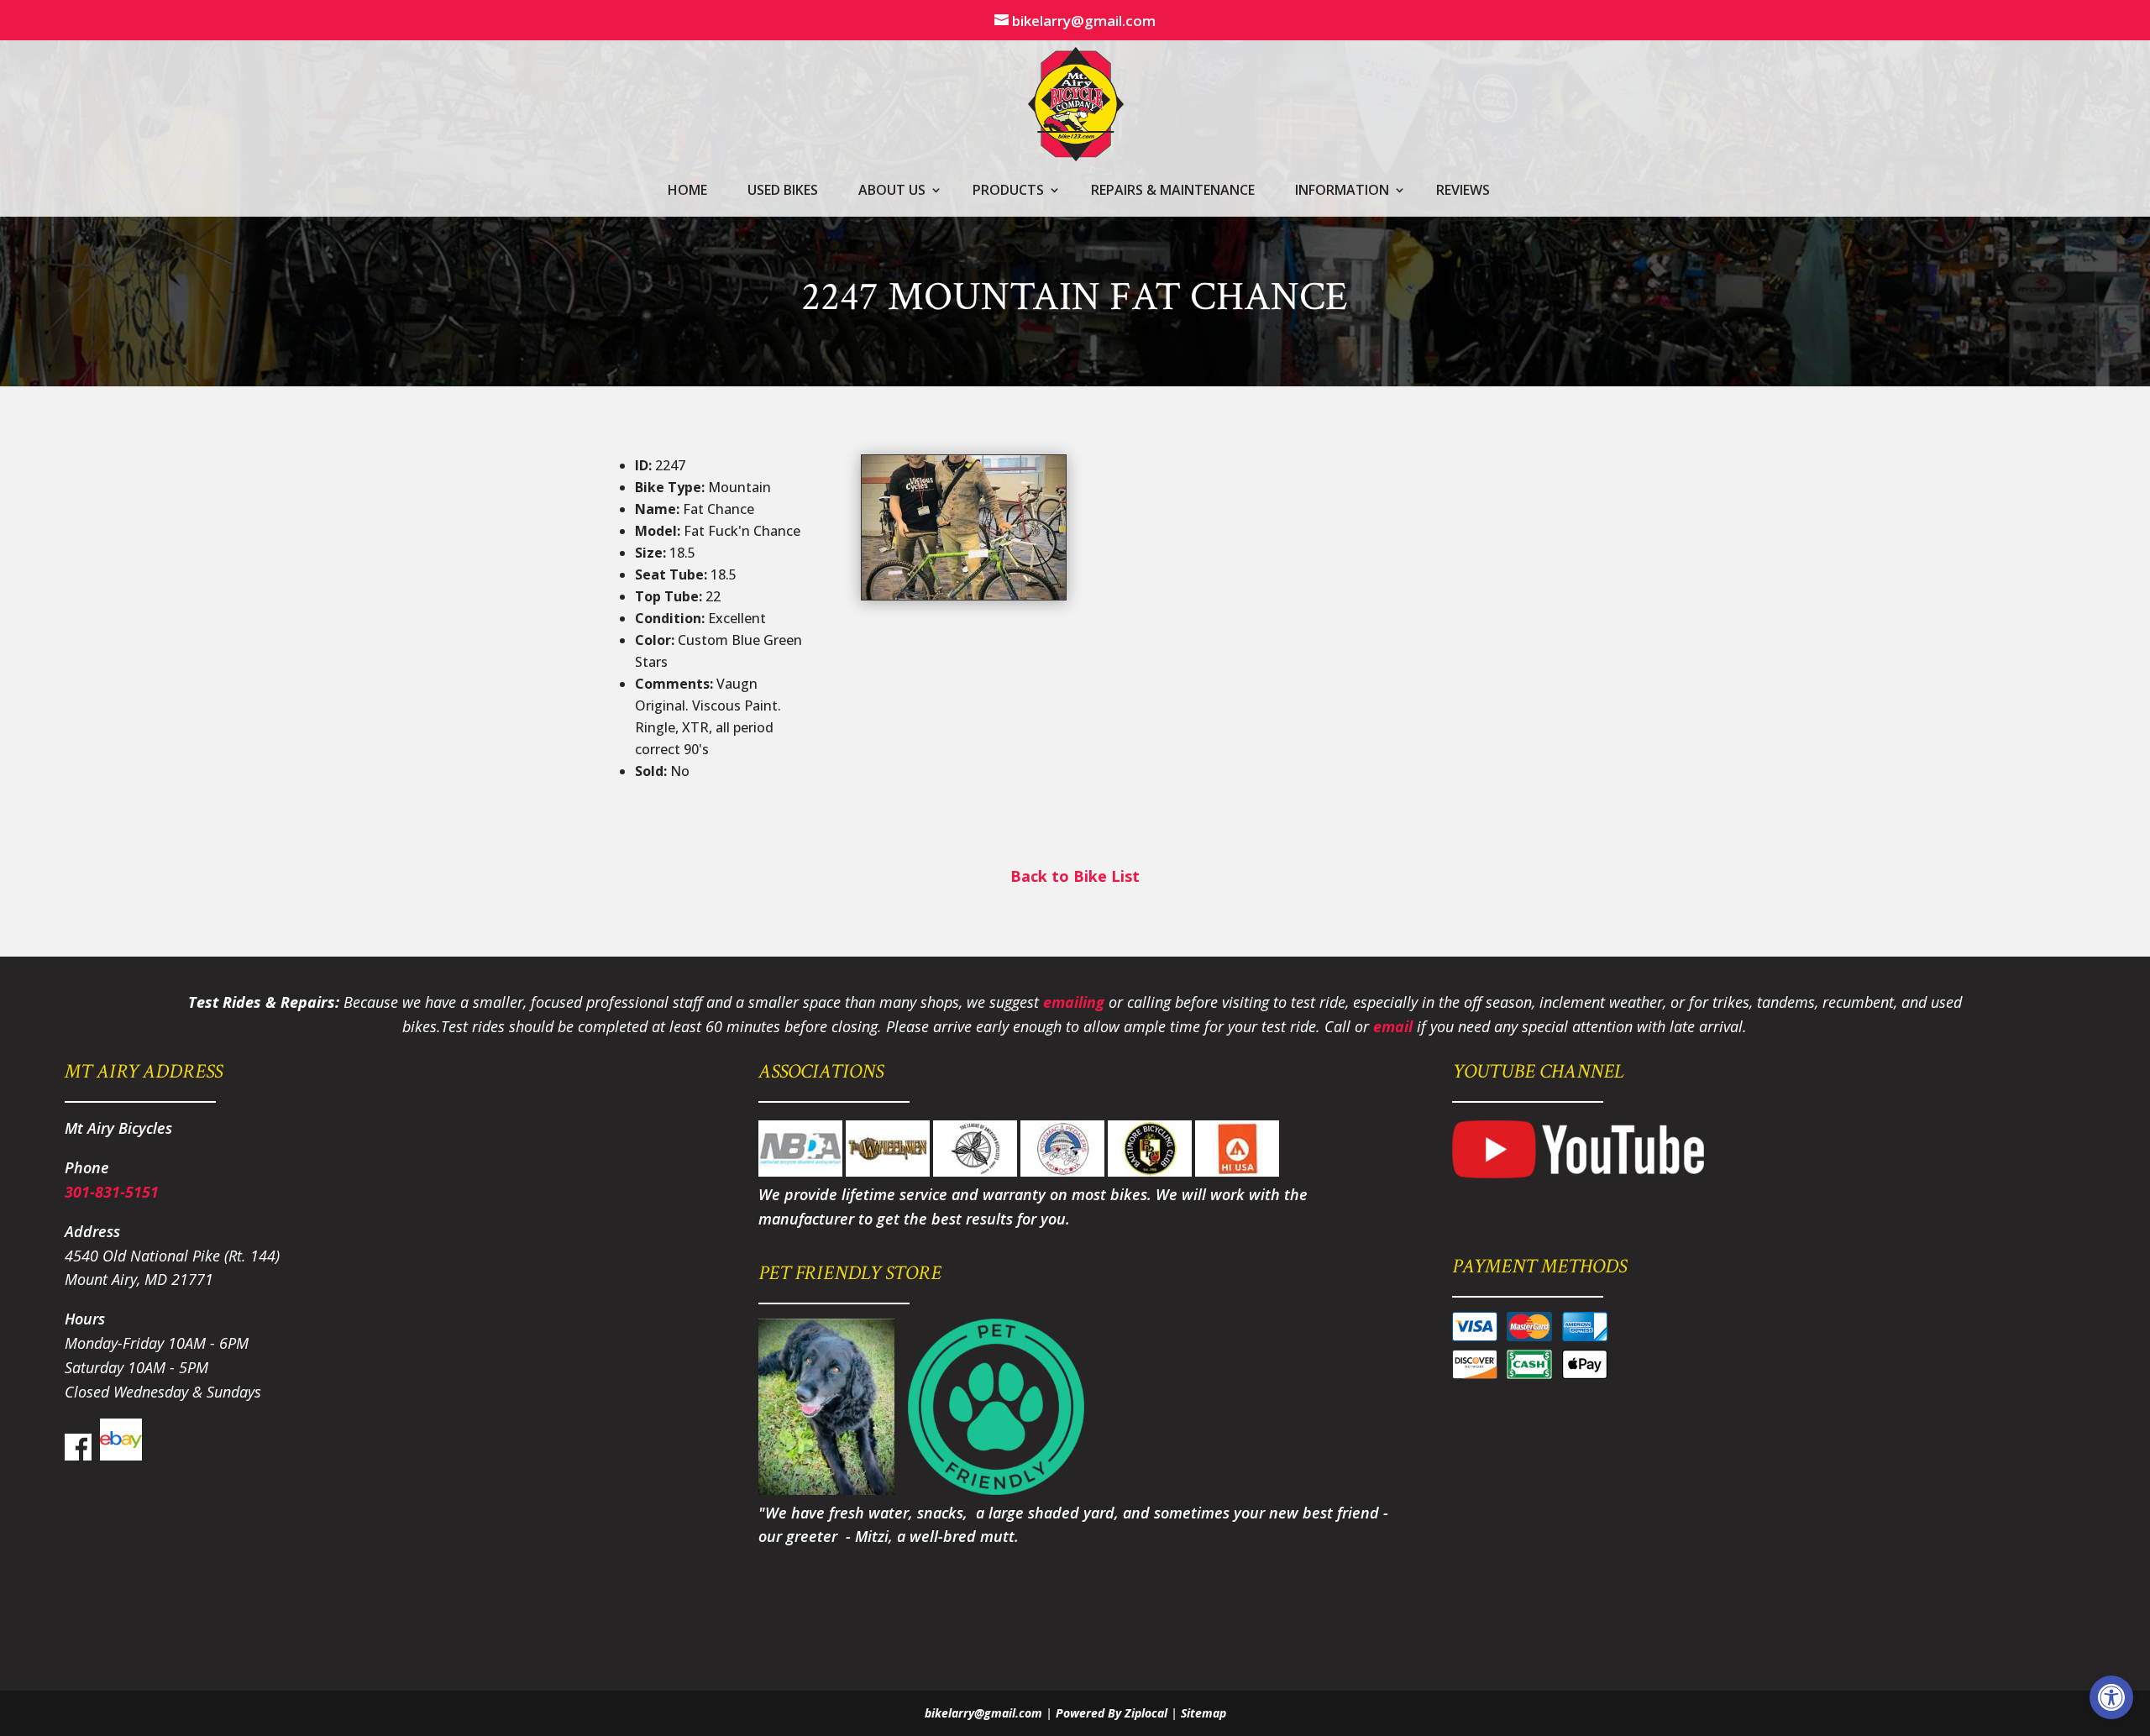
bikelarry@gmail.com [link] (983, 1713)
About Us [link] (892, 191)
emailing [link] (1074, 1002)
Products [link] (1008, 191)
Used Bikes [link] (783, 191)
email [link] (1393, 1026)
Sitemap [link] (1203, 1713)
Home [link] (687, 191)
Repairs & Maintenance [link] (1173, 191)
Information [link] (1342, 191)
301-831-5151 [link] (112, 1192)
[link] (2111, 1697)
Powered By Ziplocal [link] (1112, 1713)
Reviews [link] (1463, 191)
